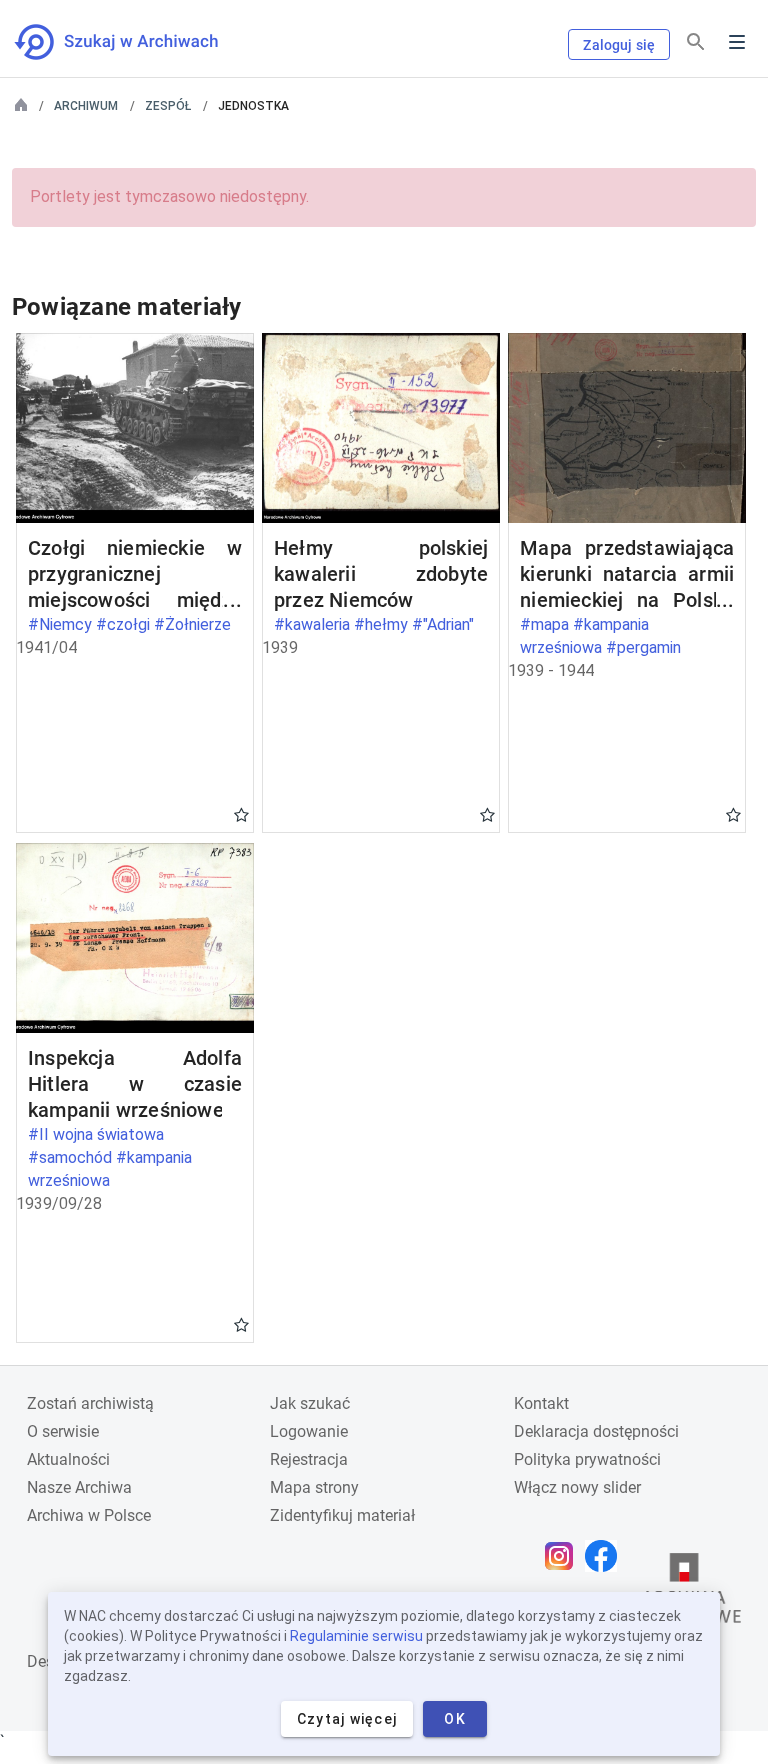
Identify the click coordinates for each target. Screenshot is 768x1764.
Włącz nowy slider (577, 1487)
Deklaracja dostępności (596, 1431)
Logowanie (309, 1431)
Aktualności (68, 1459)
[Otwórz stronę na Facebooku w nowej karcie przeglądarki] (606, 1556)
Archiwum (86, 106)
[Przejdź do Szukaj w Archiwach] (134, 42)
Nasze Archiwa (79, 1487)
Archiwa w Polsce (89, 1515)
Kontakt (541, 1403)
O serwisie (63, 1431)
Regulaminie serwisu (356, 1636)
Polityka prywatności (587, 1459)
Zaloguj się (619, 45)
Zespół (168, 106)
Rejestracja (309, 1459)
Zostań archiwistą (90, 1403)
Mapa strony (314, 1487)
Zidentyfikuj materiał (342, 1515)
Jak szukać (310, 1403)
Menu (737, 42)
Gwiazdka (241, 814)
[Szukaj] (696, 42)
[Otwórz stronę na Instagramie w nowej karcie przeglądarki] (564, 1556)
